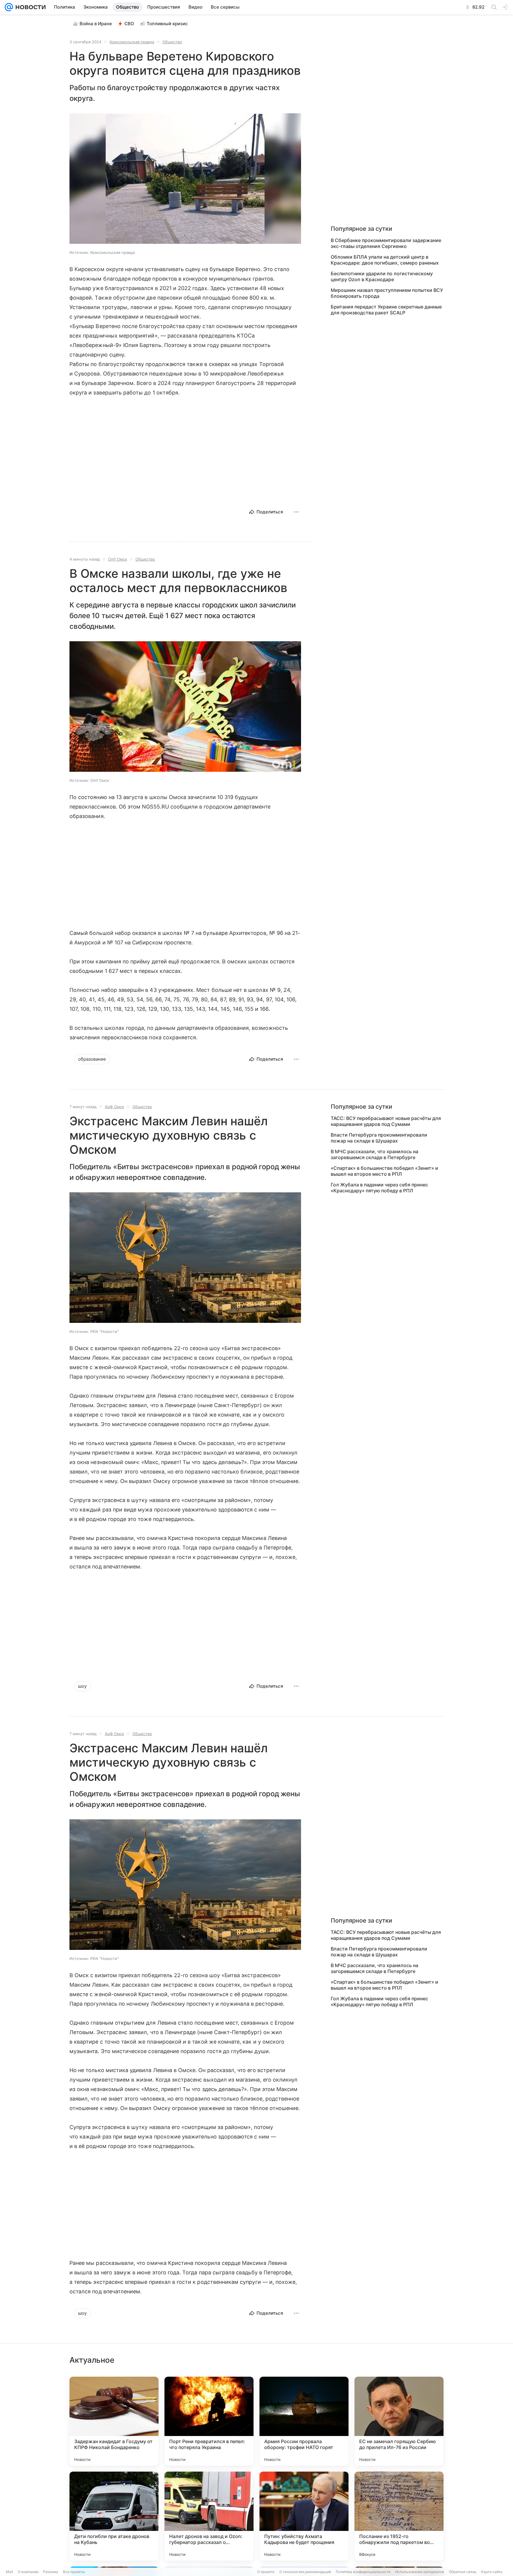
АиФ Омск (114, 1107)
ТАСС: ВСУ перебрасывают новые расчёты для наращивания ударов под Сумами (386, 1121)
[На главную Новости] (29, 7)
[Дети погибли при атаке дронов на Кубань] (114, 2516)
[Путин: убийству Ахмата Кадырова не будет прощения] (304, 2516)
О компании (28, 2572)
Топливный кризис (167, 24)
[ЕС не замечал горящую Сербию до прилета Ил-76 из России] (399, 2421)
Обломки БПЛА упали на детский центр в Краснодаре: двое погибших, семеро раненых (385, 260)
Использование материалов (420, 2572)
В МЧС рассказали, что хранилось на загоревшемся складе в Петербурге (375, 1154)
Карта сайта (492, 2572)
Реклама (51, 2572)
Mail (9, 2572)
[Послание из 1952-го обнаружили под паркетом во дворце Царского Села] (399, 2516)
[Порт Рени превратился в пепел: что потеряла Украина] (209, 2421)
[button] (185, 179)
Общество (172, 42)
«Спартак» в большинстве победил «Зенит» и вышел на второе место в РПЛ (384, 1171)
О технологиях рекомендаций (305, 2572)
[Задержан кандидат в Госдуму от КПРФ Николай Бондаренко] (114, 2421)
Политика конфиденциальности (363, 2572)
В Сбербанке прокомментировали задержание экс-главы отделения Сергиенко (386, 243)
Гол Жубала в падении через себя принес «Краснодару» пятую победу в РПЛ (379, 1188)
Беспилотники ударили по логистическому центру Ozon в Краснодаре (382, 276)
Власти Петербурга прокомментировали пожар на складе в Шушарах (379, 1138)
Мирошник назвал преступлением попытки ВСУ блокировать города (387, 293)
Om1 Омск (118, 559)
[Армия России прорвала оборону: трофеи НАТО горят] (304, 2421)
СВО (129, 24)
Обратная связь (463, 2572)
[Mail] (9, 7)
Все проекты (74, 2572)
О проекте (266, 2572)
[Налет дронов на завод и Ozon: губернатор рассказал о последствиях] (209, 2516)
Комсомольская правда (132, 42)
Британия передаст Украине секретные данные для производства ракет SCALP (386, 310)
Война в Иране (96, 24)
